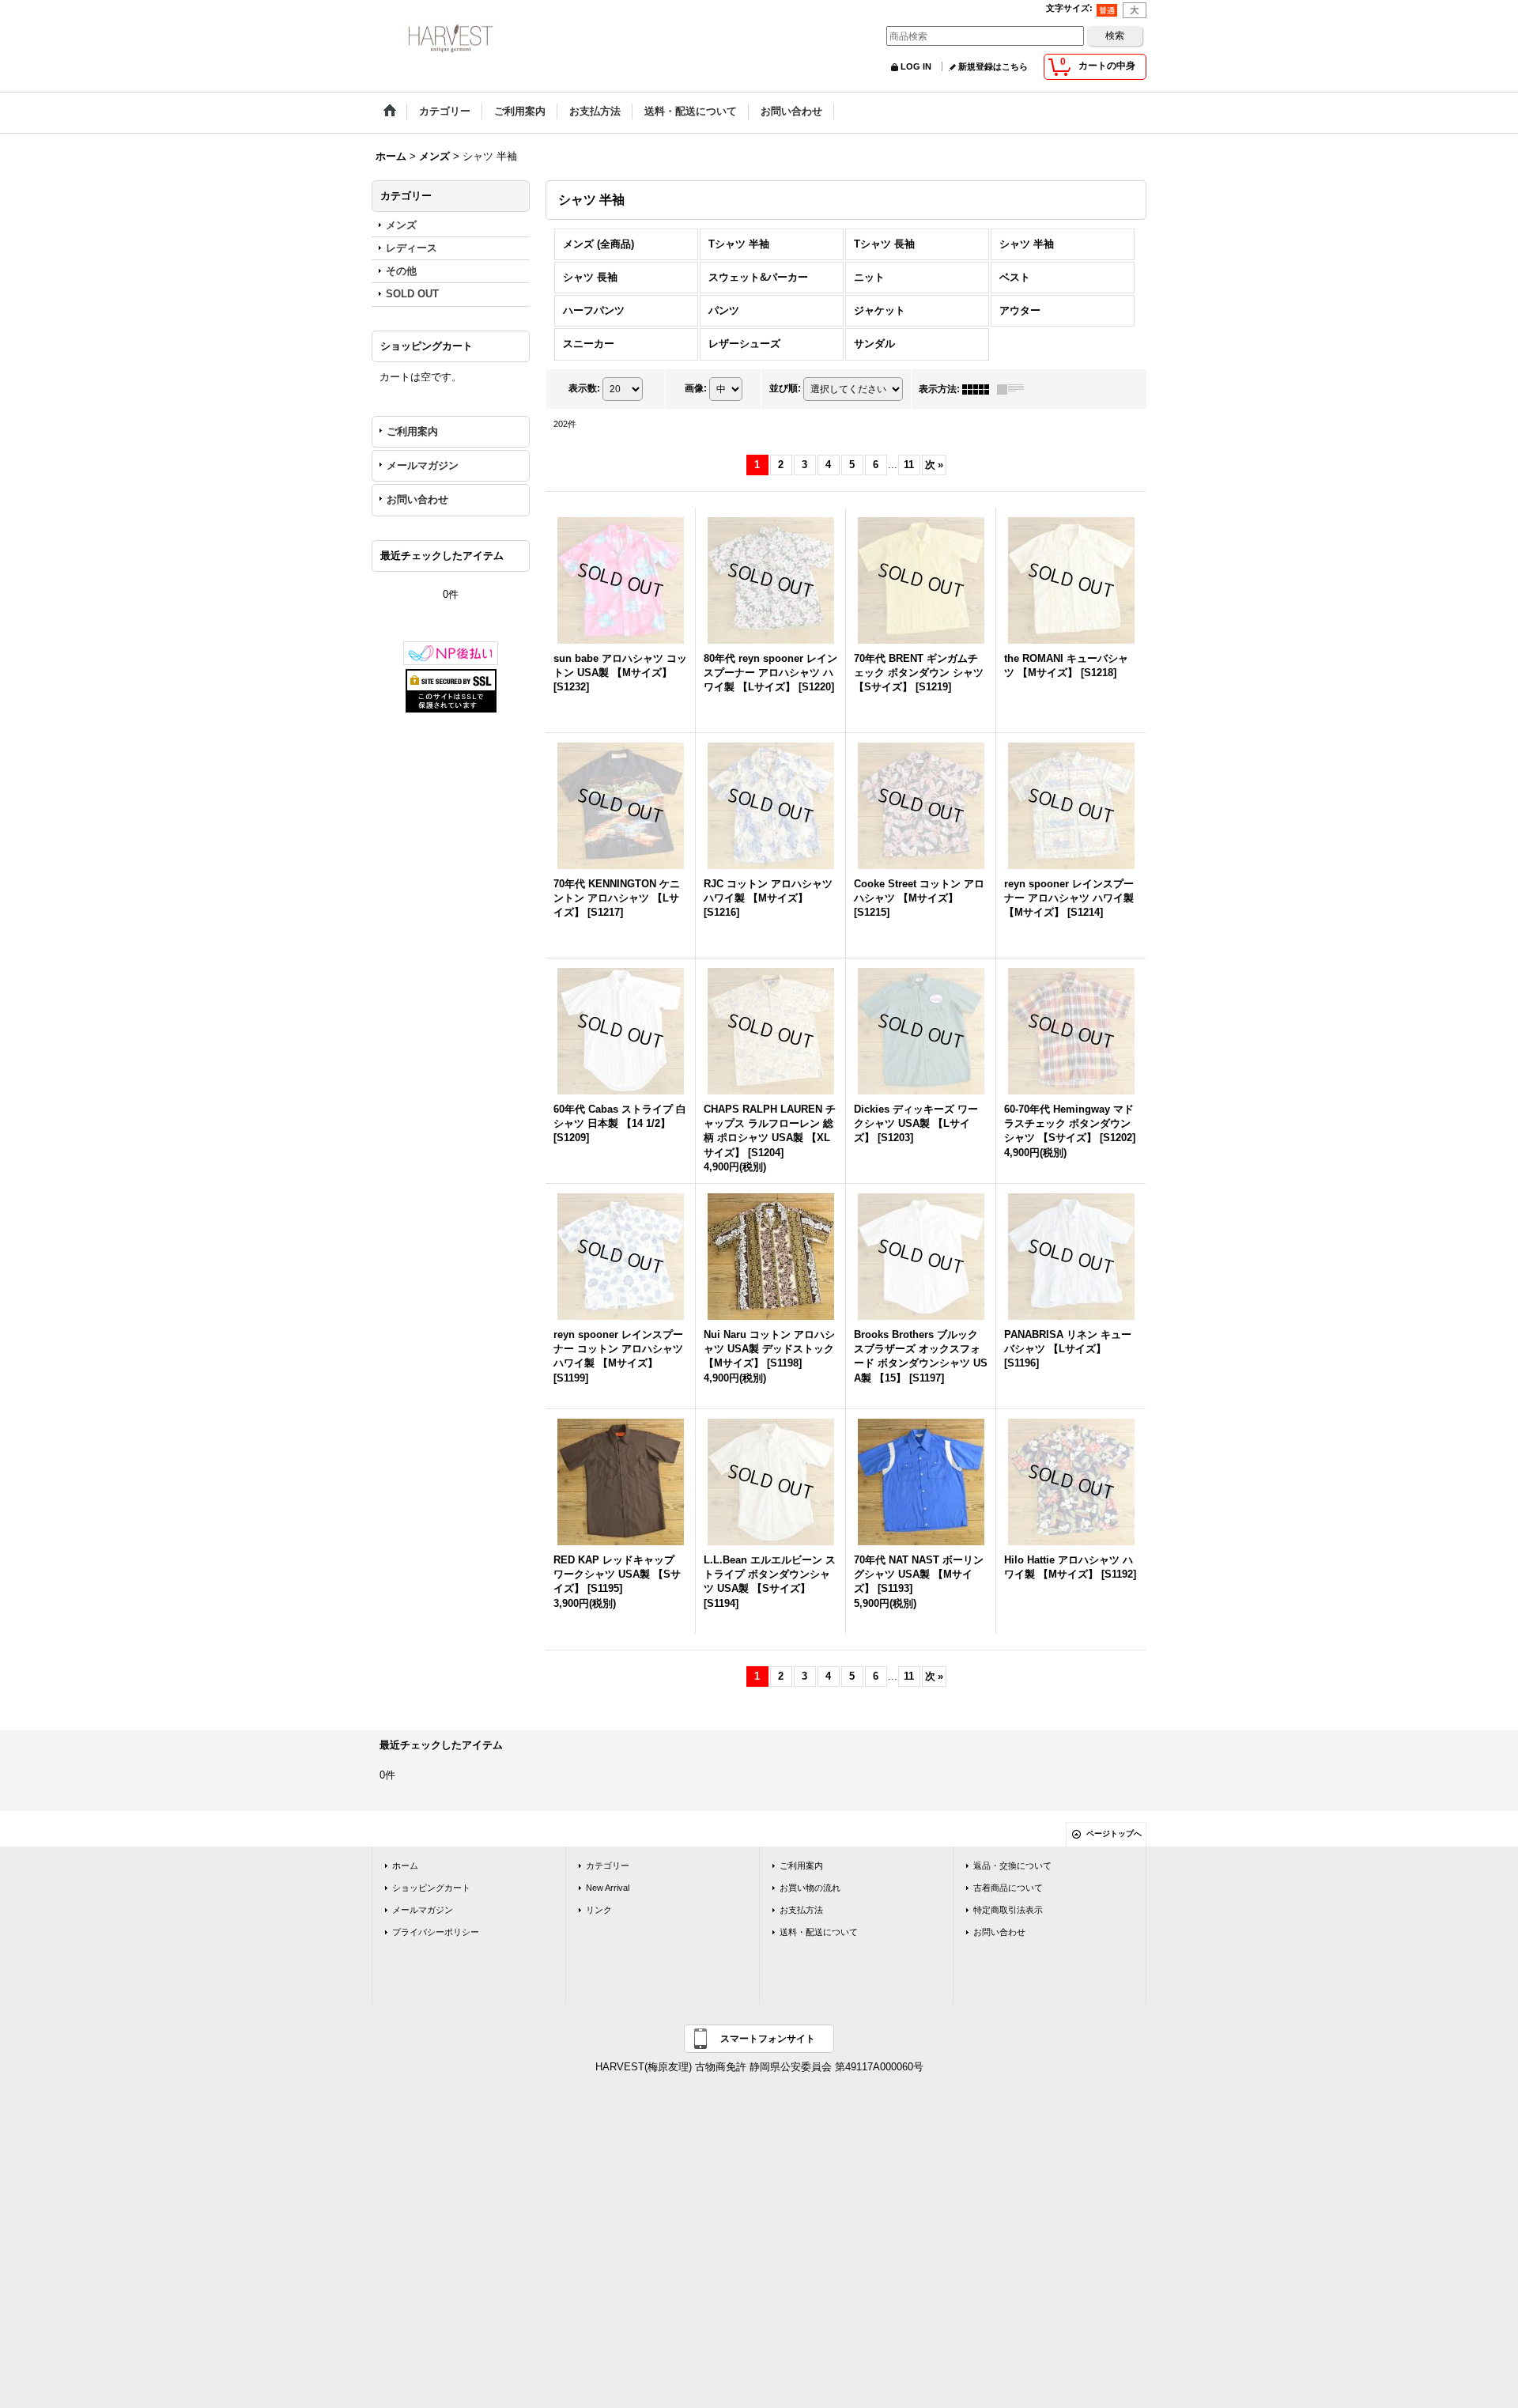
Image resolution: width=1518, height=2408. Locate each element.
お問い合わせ (417, 499)
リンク (599, 1910)
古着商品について (1008, 1888)
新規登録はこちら (993, 66)
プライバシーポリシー (436, 1932)
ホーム (405, 1866)
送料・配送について (819, 1932)
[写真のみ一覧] (980, 389)
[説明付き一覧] (1014, 389)
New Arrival (608, 1888)
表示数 (584, 388)
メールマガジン (423, 465)
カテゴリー (608, 1866)
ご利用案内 (412, 431)
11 (909, 465)
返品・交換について (1012, 1866)
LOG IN (916, 66)
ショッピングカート (431, 1888)
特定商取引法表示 (1008, 1910)
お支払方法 (801, 1910)
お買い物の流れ (810, 1888)
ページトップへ (1114, 1833)
